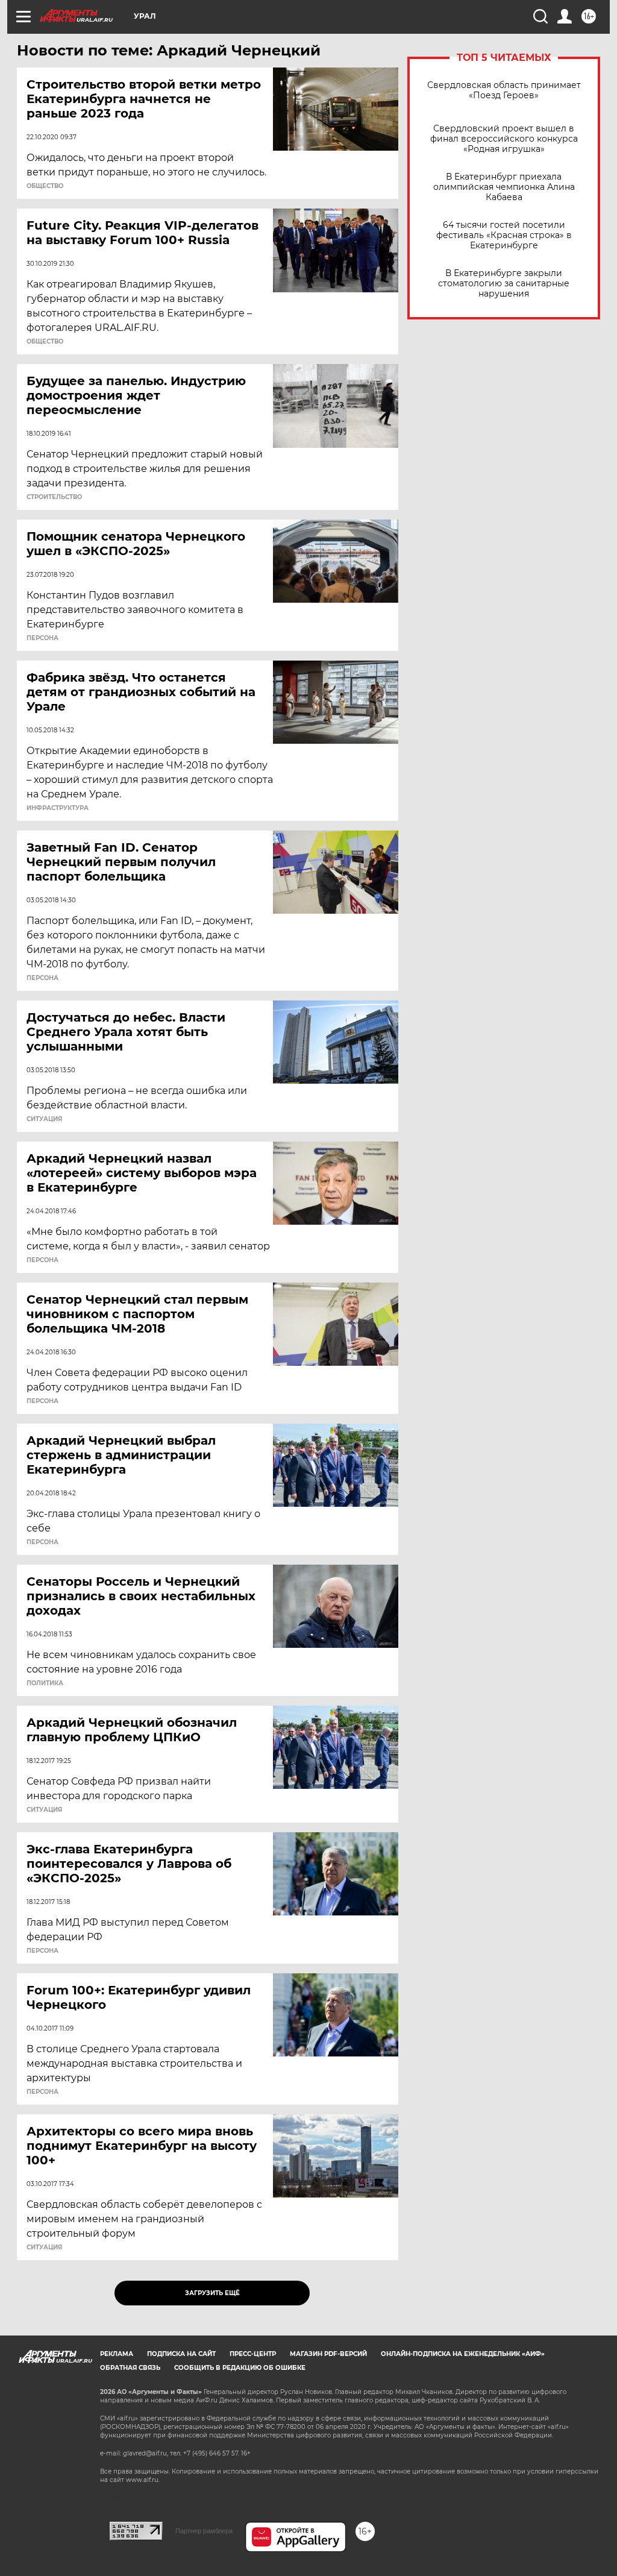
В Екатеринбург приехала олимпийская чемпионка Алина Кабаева (504, 187)
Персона (42, 638)
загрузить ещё (212, 2293)
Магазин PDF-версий (328, 2354)
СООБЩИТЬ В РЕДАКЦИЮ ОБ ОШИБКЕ (240, 2368)
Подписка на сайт (181, 2354)
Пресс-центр (253, 2354)
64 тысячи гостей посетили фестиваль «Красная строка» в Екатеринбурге (504, 235)
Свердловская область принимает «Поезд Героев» (504, 90)
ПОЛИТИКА (45, 1683)
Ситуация (44, 1119)
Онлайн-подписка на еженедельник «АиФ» (463, 2354)
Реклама (117, 2354)
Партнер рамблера (204, 2531)
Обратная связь (130, 2368)
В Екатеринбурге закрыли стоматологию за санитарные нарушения (504, 284)
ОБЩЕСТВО (45, 186)
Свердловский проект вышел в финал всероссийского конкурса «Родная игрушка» (504, 139)
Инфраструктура (58, 808)
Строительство (54, 497)
